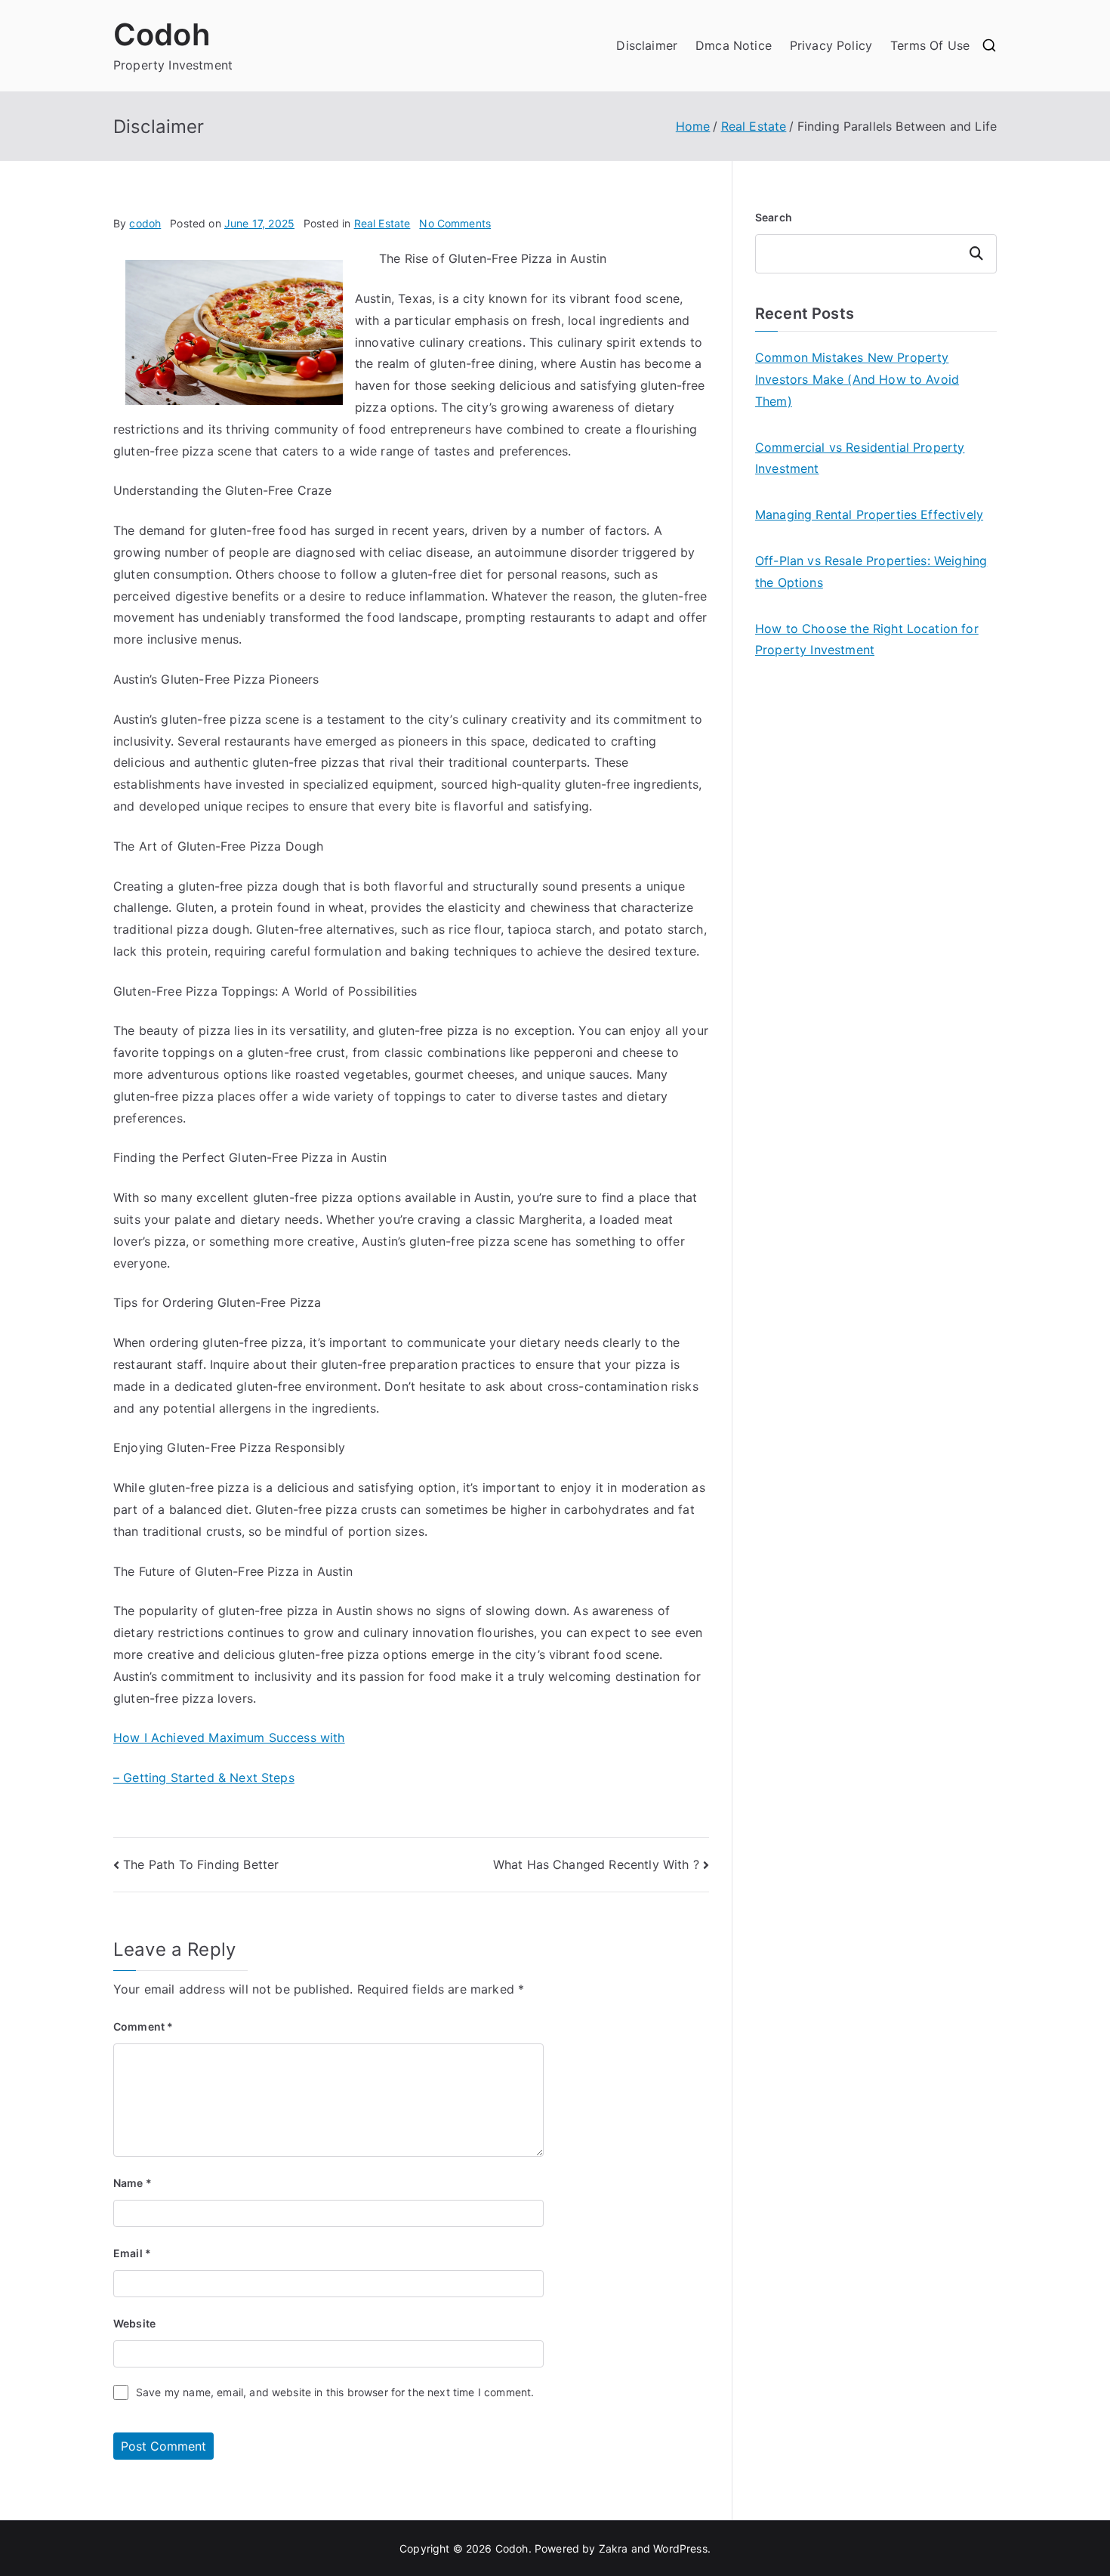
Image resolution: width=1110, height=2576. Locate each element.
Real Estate (382, 223)
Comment (143, 2026)
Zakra (614, 2548)
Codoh (162, 34)
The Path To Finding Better (201, 1864)
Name (133, 2183)
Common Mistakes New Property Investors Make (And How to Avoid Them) (857, 379)
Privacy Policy (831, 45)
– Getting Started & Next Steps (204, 1778)
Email (132, 2253)
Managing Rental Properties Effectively (869, 514)
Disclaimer (647, 45)
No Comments (455, 223)
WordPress (680, 2548)
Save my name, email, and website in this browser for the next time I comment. (335, 2392)
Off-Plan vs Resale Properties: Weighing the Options (871, 571)
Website (134, 2323)
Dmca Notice (734, 45)
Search (774, 217)
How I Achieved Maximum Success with (229, 1737)
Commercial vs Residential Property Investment (860, 458)
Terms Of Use (930, 45)
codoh (145, 223)
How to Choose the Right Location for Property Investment (867, 639)
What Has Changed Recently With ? (596, 1864)
